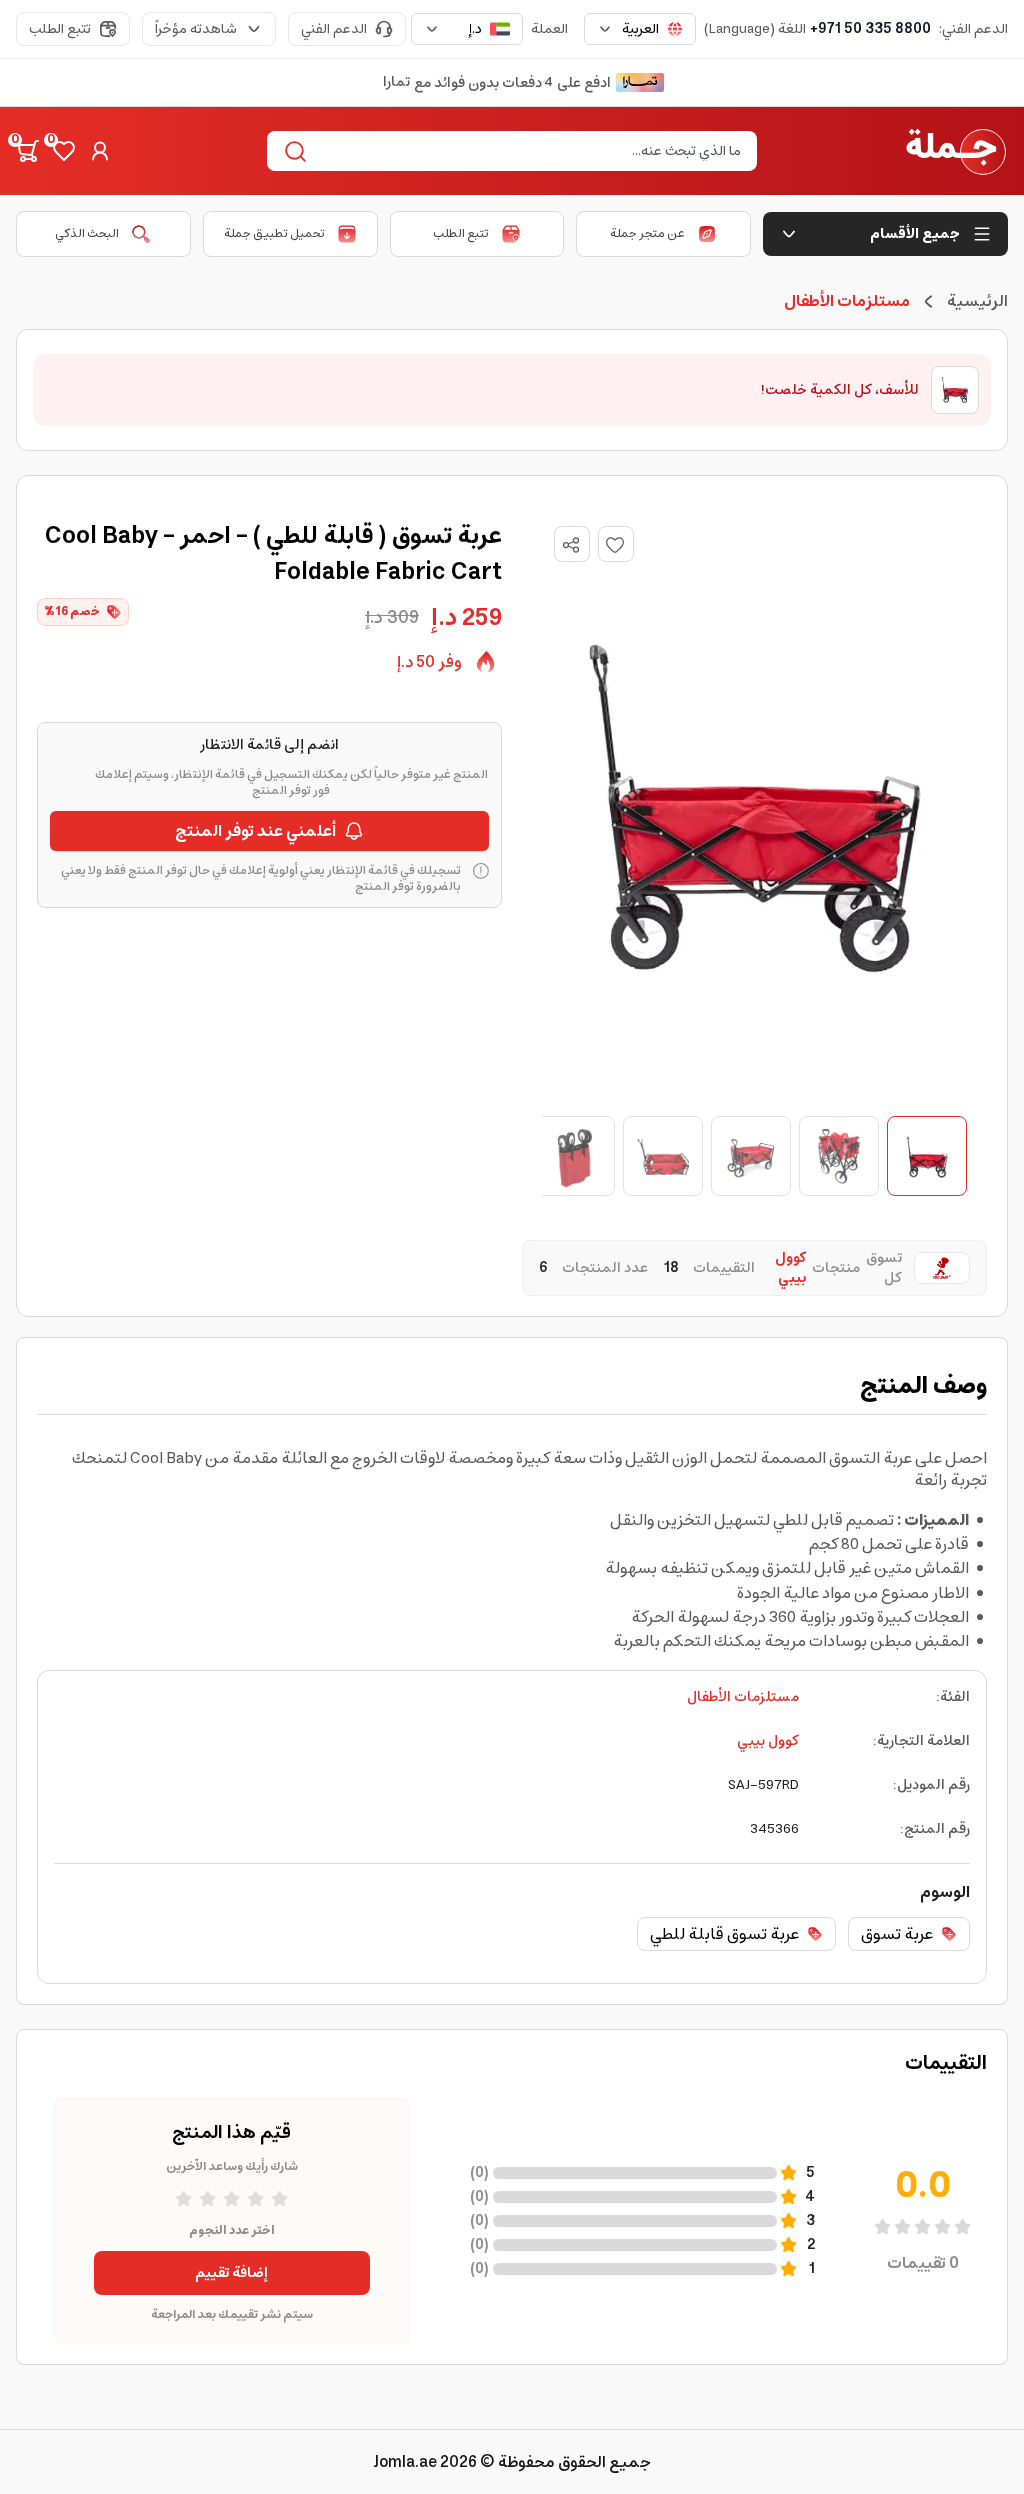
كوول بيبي (768, 1741)
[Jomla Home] (956, 151)
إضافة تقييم (231, 2273)
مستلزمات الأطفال (743, 1697)
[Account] (100, 151)
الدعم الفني (334, 29)
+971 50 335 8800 (870, 29)
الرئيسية (977, 301)
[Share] (571, 545)
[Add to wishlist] (616, 544)
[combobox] (640, 29)
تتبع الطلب (60, 29)
